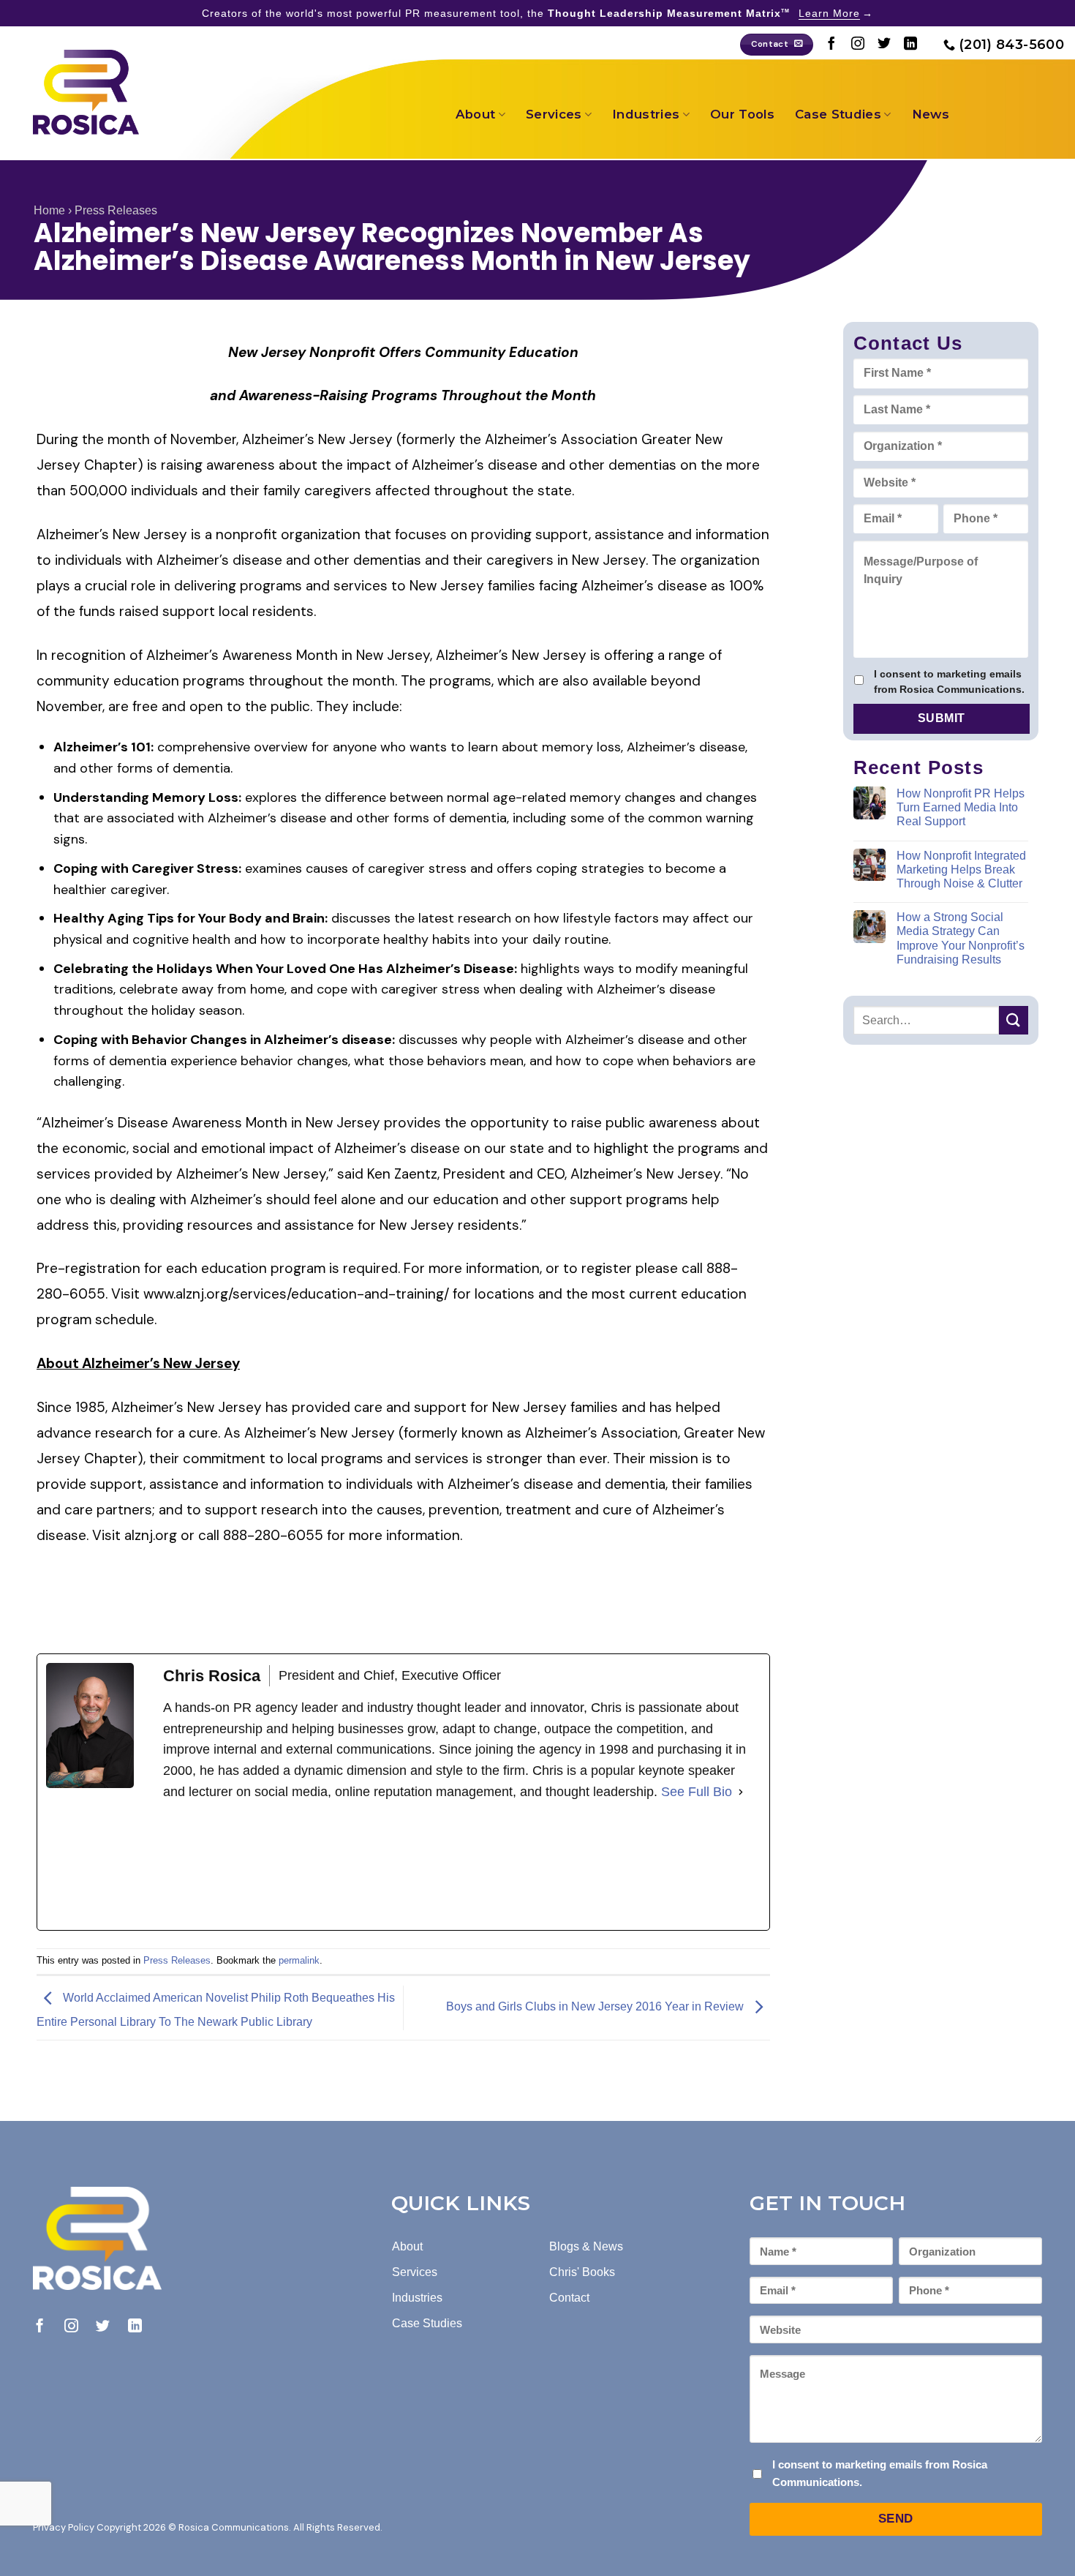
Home (49, 210)
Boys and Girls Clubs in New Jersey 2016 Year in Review (596, 2007)
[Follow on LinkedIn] (910, 45)
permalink (299, 1960)
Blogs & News (586, 2246)
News (931, 114)
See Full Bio (697, 1792)
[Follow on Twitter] (884, 45)
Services (554, 114)
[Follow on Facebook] (831, 45)
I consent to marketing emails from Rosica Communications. (949, 681)
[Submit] (1014, 1020)
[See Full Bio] (741, 1792)
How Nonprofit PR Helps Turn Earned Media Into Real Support (961, 807)
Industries (646, 114)
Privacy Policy (64, 2527)
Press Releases (116, 210)
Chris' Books (582, 2272)
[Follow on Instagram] (858, 45)
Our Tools (742, 114)
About (476, 114)
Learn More (829, 13)
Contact (569, 2298)
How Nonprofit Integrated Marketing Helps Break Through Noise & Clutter (961, 870)
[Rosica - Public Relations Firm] (86, 92)
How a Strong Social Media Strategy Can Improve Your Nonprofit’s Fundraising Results (961, 938)
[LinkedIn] (273, 1866)
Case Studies (838, 114)
